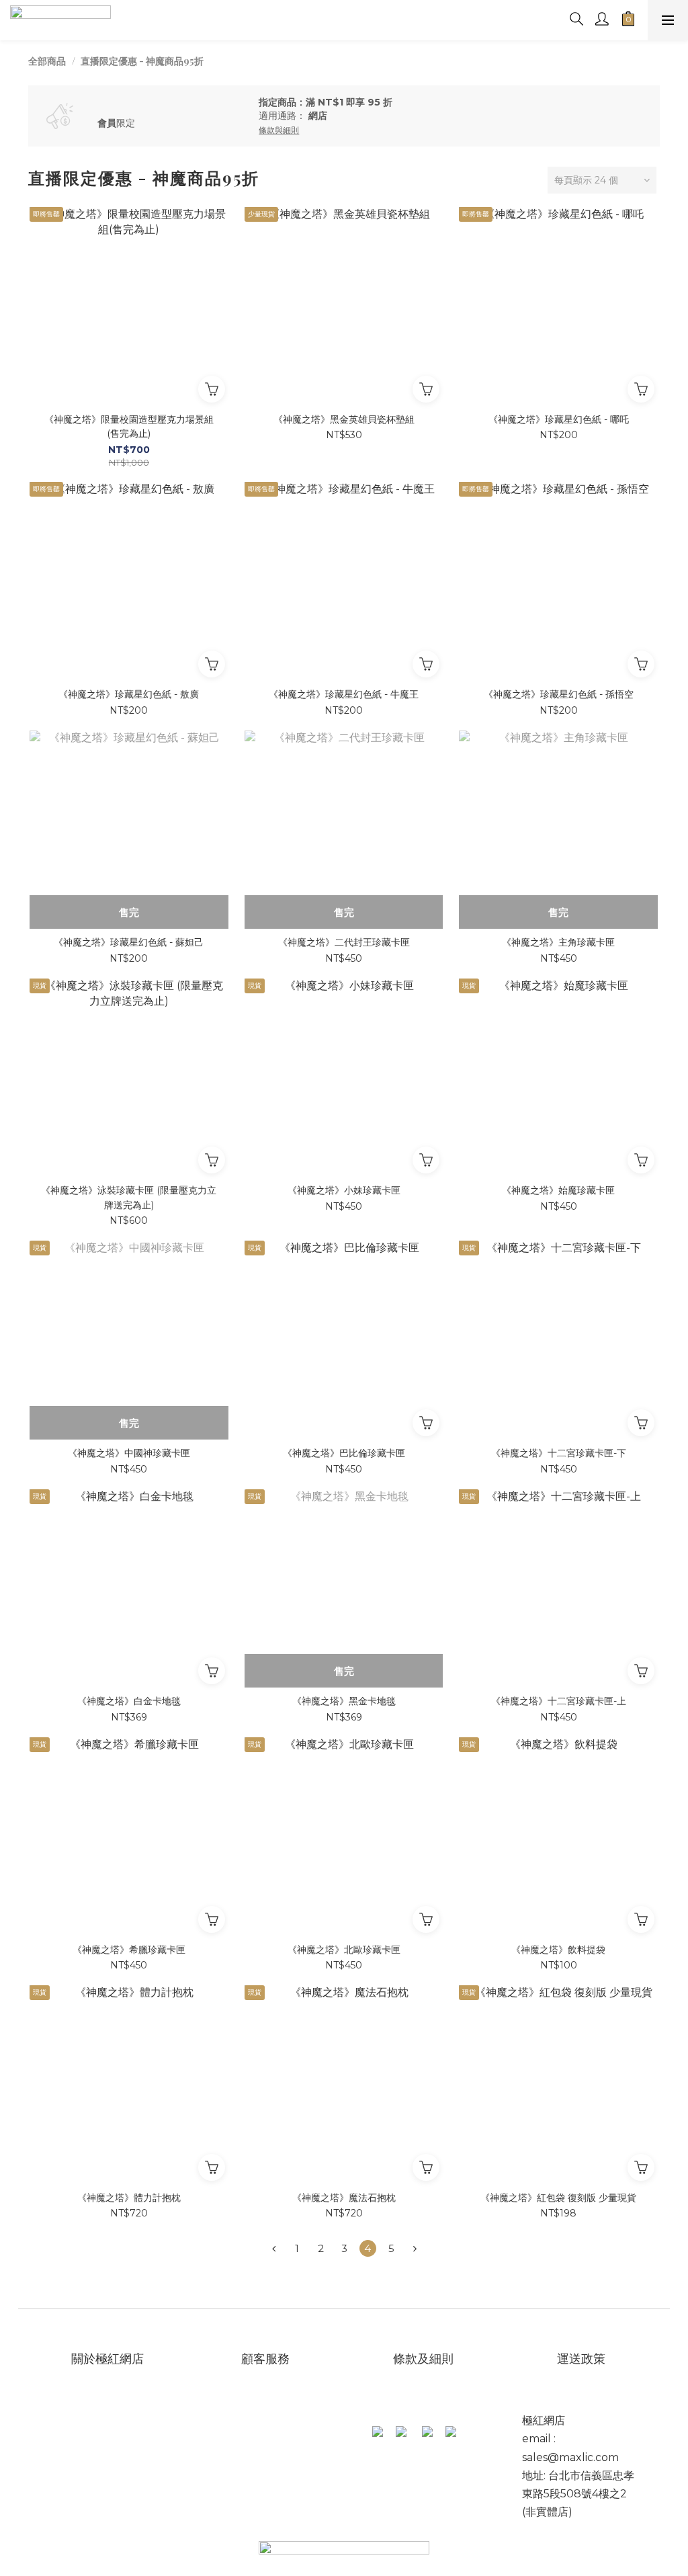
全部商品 (47, 61)
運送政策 (583, 2359)
